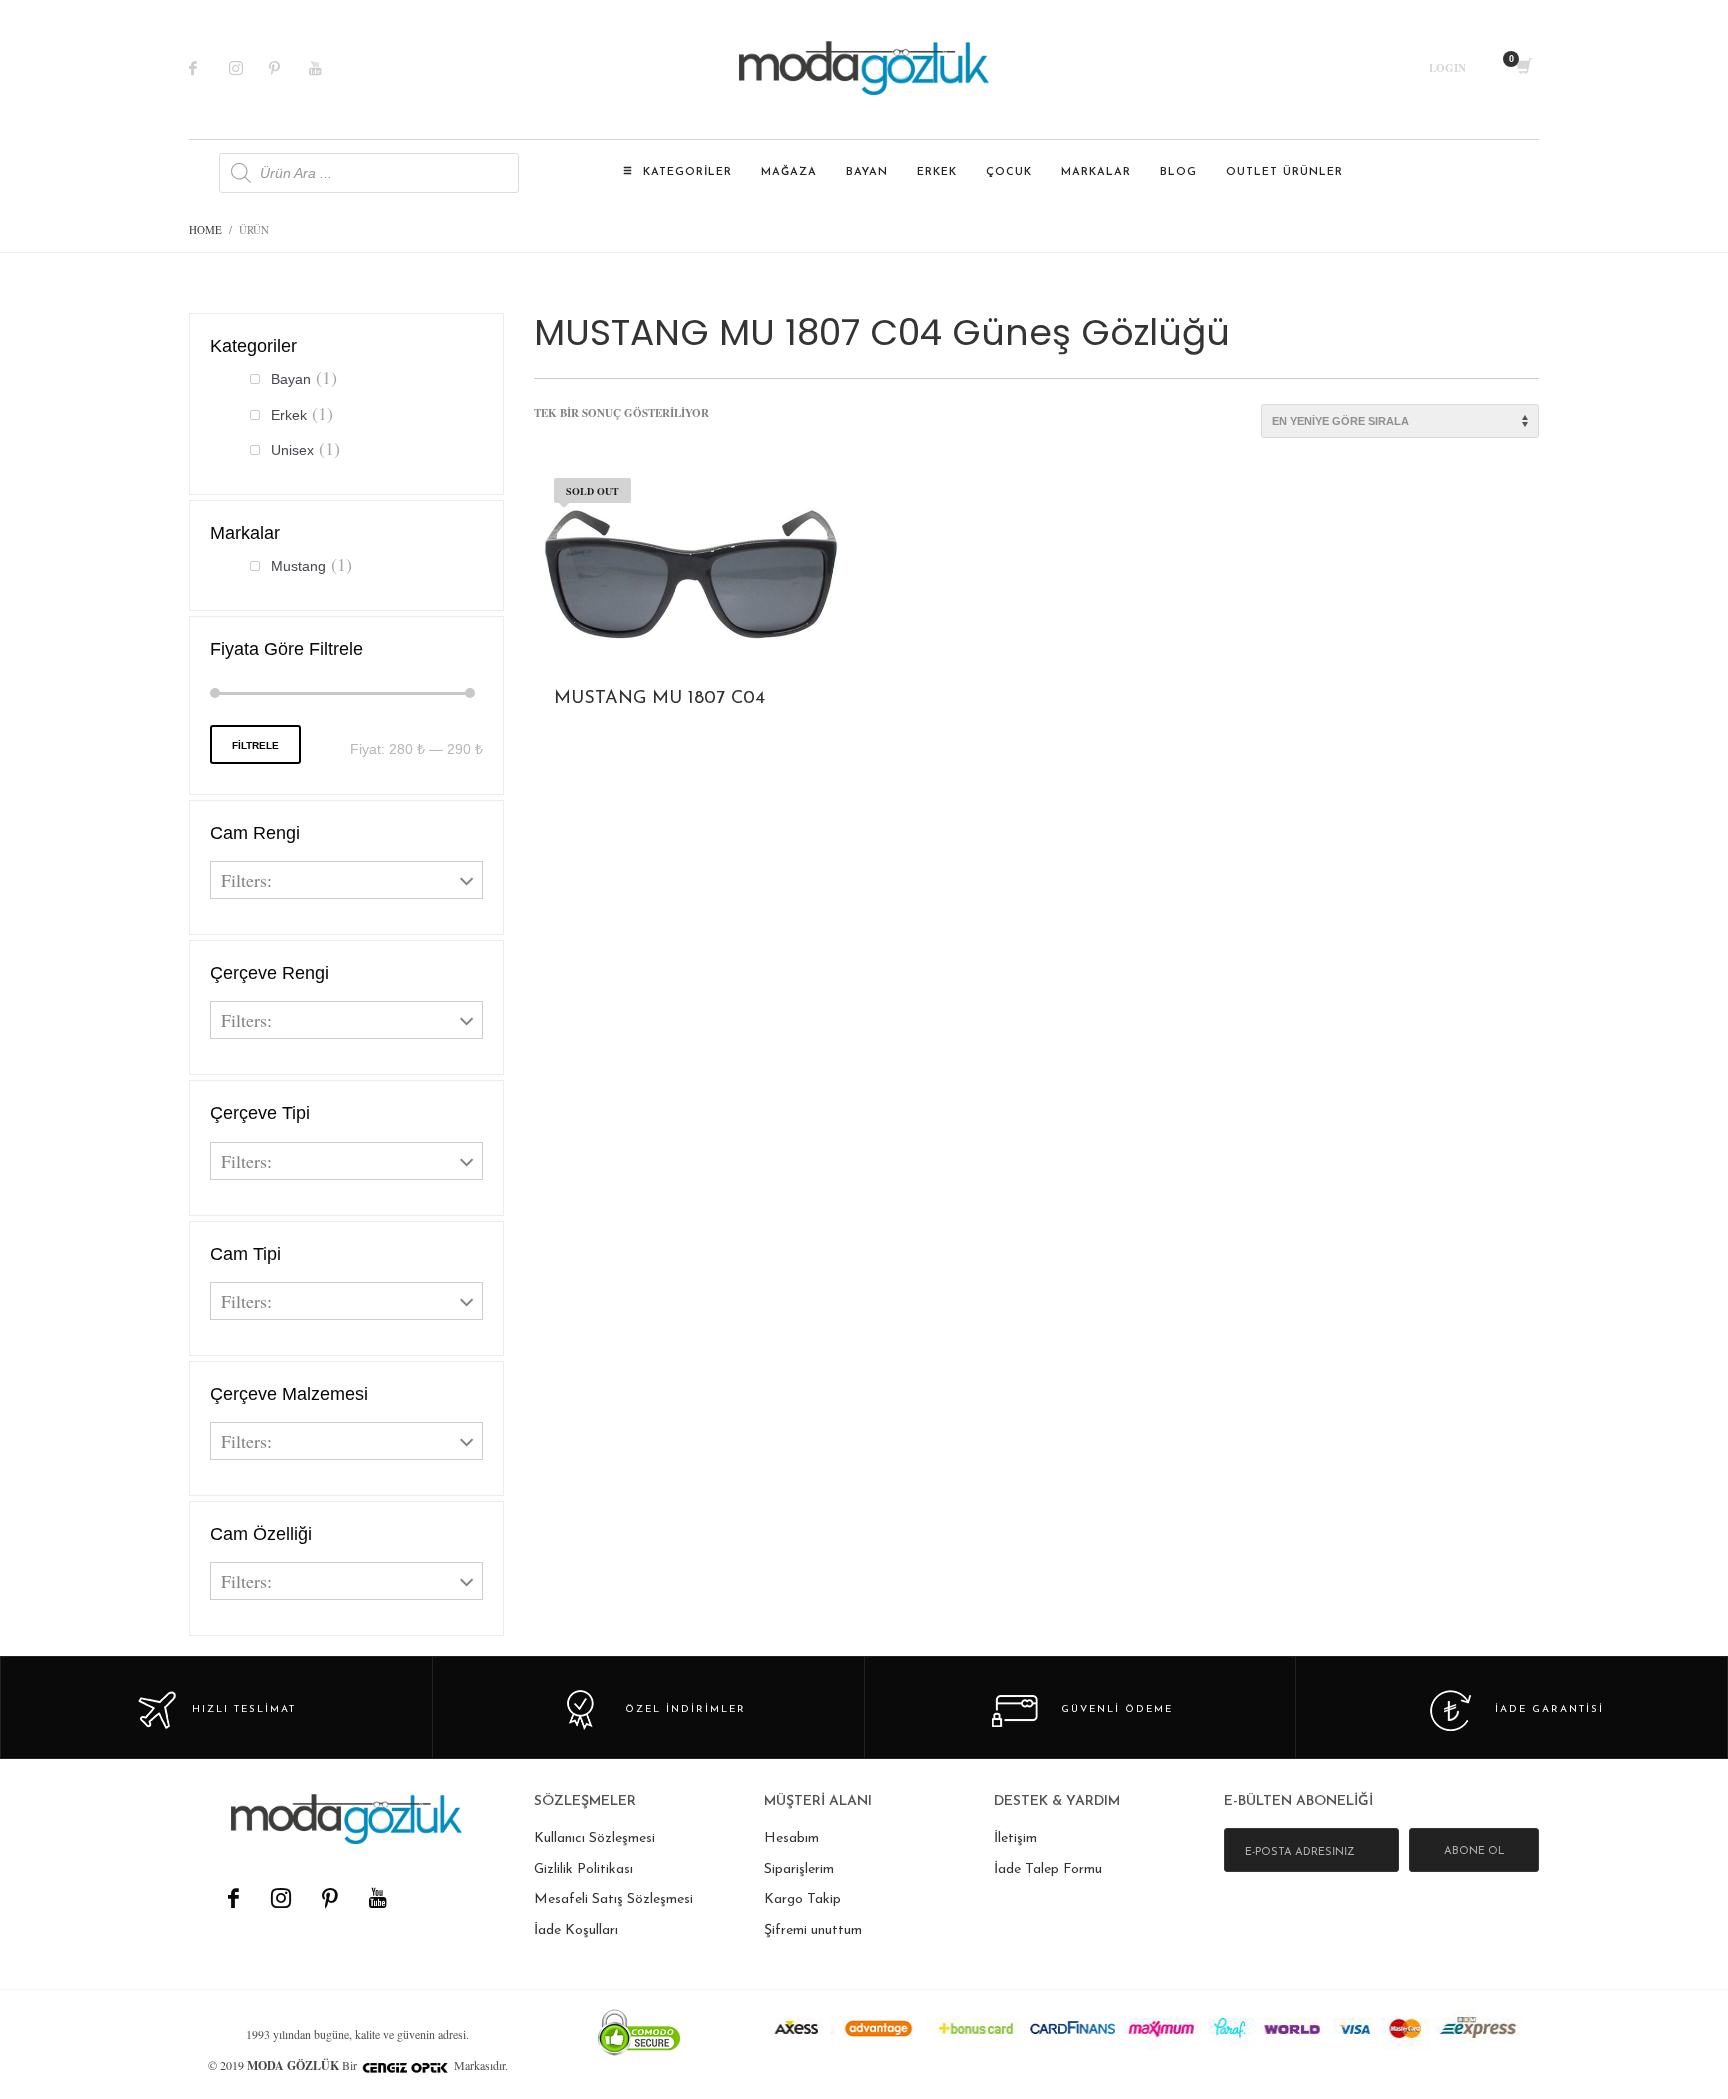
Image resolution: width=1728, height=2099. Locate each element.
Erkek (289, 415)
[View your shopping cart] (1522, 68)
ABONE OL (1474, 1851)
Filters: (246, 880)
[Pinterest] (289, 68)
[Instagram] (249, 68)
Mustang (298, 566)
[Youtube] (329, 68)
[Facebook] (209, 68)
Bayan (291, 379)
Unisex (292, 450)
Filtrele (255, 745)
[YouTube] (377, 1898)
